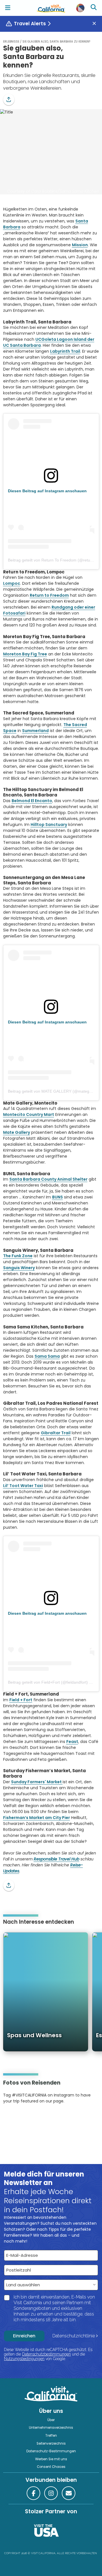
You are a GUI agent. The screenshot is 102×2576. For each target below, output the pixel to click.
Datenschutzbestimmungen (46, 2354)
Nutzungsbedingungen (24, 2359)
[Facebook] (33, 2493)
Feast (72, 1742)
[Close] (96, 24)
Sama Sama (47, 1356)
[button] (9, 100)
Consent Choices (51, 2467)
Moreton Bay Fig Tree (25, 654)
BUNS (58, 1197)
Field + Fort (21, 1700)
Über (51, 2420)
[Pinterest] (19, 2118)
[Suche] (94, 8)
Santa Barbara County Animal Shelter (48, 1179)
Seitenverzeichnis (51, 2443)
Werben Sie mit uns (51, 2459)
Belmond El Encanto (32, 801)
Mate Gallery (17, 1132)
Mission (80, 245)
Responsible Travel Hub (57, 1859)
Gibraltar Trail (56, 1433)
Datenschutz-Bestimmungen (51, 2451)
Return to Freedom (49, 595)
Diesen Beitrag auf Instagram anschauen (47, 491)
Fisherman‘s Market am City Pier (37, 1818)
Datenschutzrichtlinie (74, 2336)
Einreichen (24, 2336)
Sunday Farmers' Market (37, 1782)
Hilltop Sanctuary (49, 825)
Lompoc (12, 583)
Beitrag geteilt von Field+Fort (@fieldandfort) (48, 1682)
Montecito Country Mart (29, 1114)
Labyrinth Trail (65, 351)
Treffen (51, 2436)
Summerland (35, 731)
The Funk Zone (18, 1256)
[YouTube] (26, 2118)
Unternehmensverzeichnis (51, 2428)
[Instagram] (11, 2118)
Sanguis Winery (19, 1268)
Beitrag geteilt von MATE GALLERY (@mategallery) (54, 1091)
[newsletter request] (69, 2493)
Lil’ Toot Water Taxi (23, 1486)
